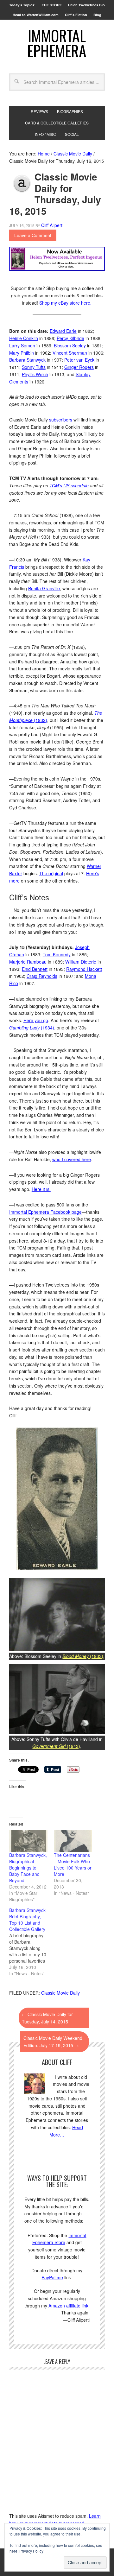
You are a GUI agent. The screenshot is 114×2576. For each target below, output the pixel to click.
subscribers (61, 420)
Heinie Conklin (24, 338)
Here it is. (41, 1189)
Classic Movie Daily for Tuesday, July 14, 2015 (47, 2018)
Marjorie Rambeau (28, 962)
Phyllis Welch (35, 374)
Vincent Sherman (70, 353)
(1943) (56, 1746)
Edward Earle (63, 331)
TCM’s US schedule (69, 485)
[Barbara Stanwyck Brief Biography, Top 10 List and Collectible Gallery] (32, 1942)
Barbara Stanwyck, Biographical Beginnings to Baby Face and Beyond (28, 1868)
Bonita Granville (44, 588)
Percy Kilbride (70, 338)
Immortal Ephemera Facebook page (45, 1212)
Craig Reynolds (42, 976)
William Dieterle (81, 962)
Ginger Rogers (79, 367)
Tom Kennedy (57, 954)
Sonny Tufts (34, 367)
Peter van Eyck (79, 360)
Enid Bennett (35, 969)
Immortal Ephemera (57, 43)
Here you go (36, 1020)
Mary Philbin (22, 353)
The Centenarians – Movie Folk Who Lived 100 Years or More (73, 1864)
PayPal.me (52, 2277)
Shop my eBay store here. (65, 303)
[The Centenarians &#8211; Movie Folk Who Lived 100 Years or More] (73, 1841)
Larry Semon (22, 345)
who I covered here (72, 1159)
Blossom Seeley (70, 345)
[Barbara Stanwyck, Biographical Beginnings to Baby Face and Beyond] (28, 1841)
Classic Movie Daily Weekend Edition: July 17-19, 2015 (53, 2042)
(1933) (83, 1656)
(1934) (32, 1028)
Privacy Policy (31, 2551)
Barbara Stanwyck (27, 360)
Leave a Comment (33, 235)
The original (51, 873)
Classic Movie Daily (60, 1993)
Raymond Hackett (84, 969)
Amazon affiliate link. (69, 2306)
